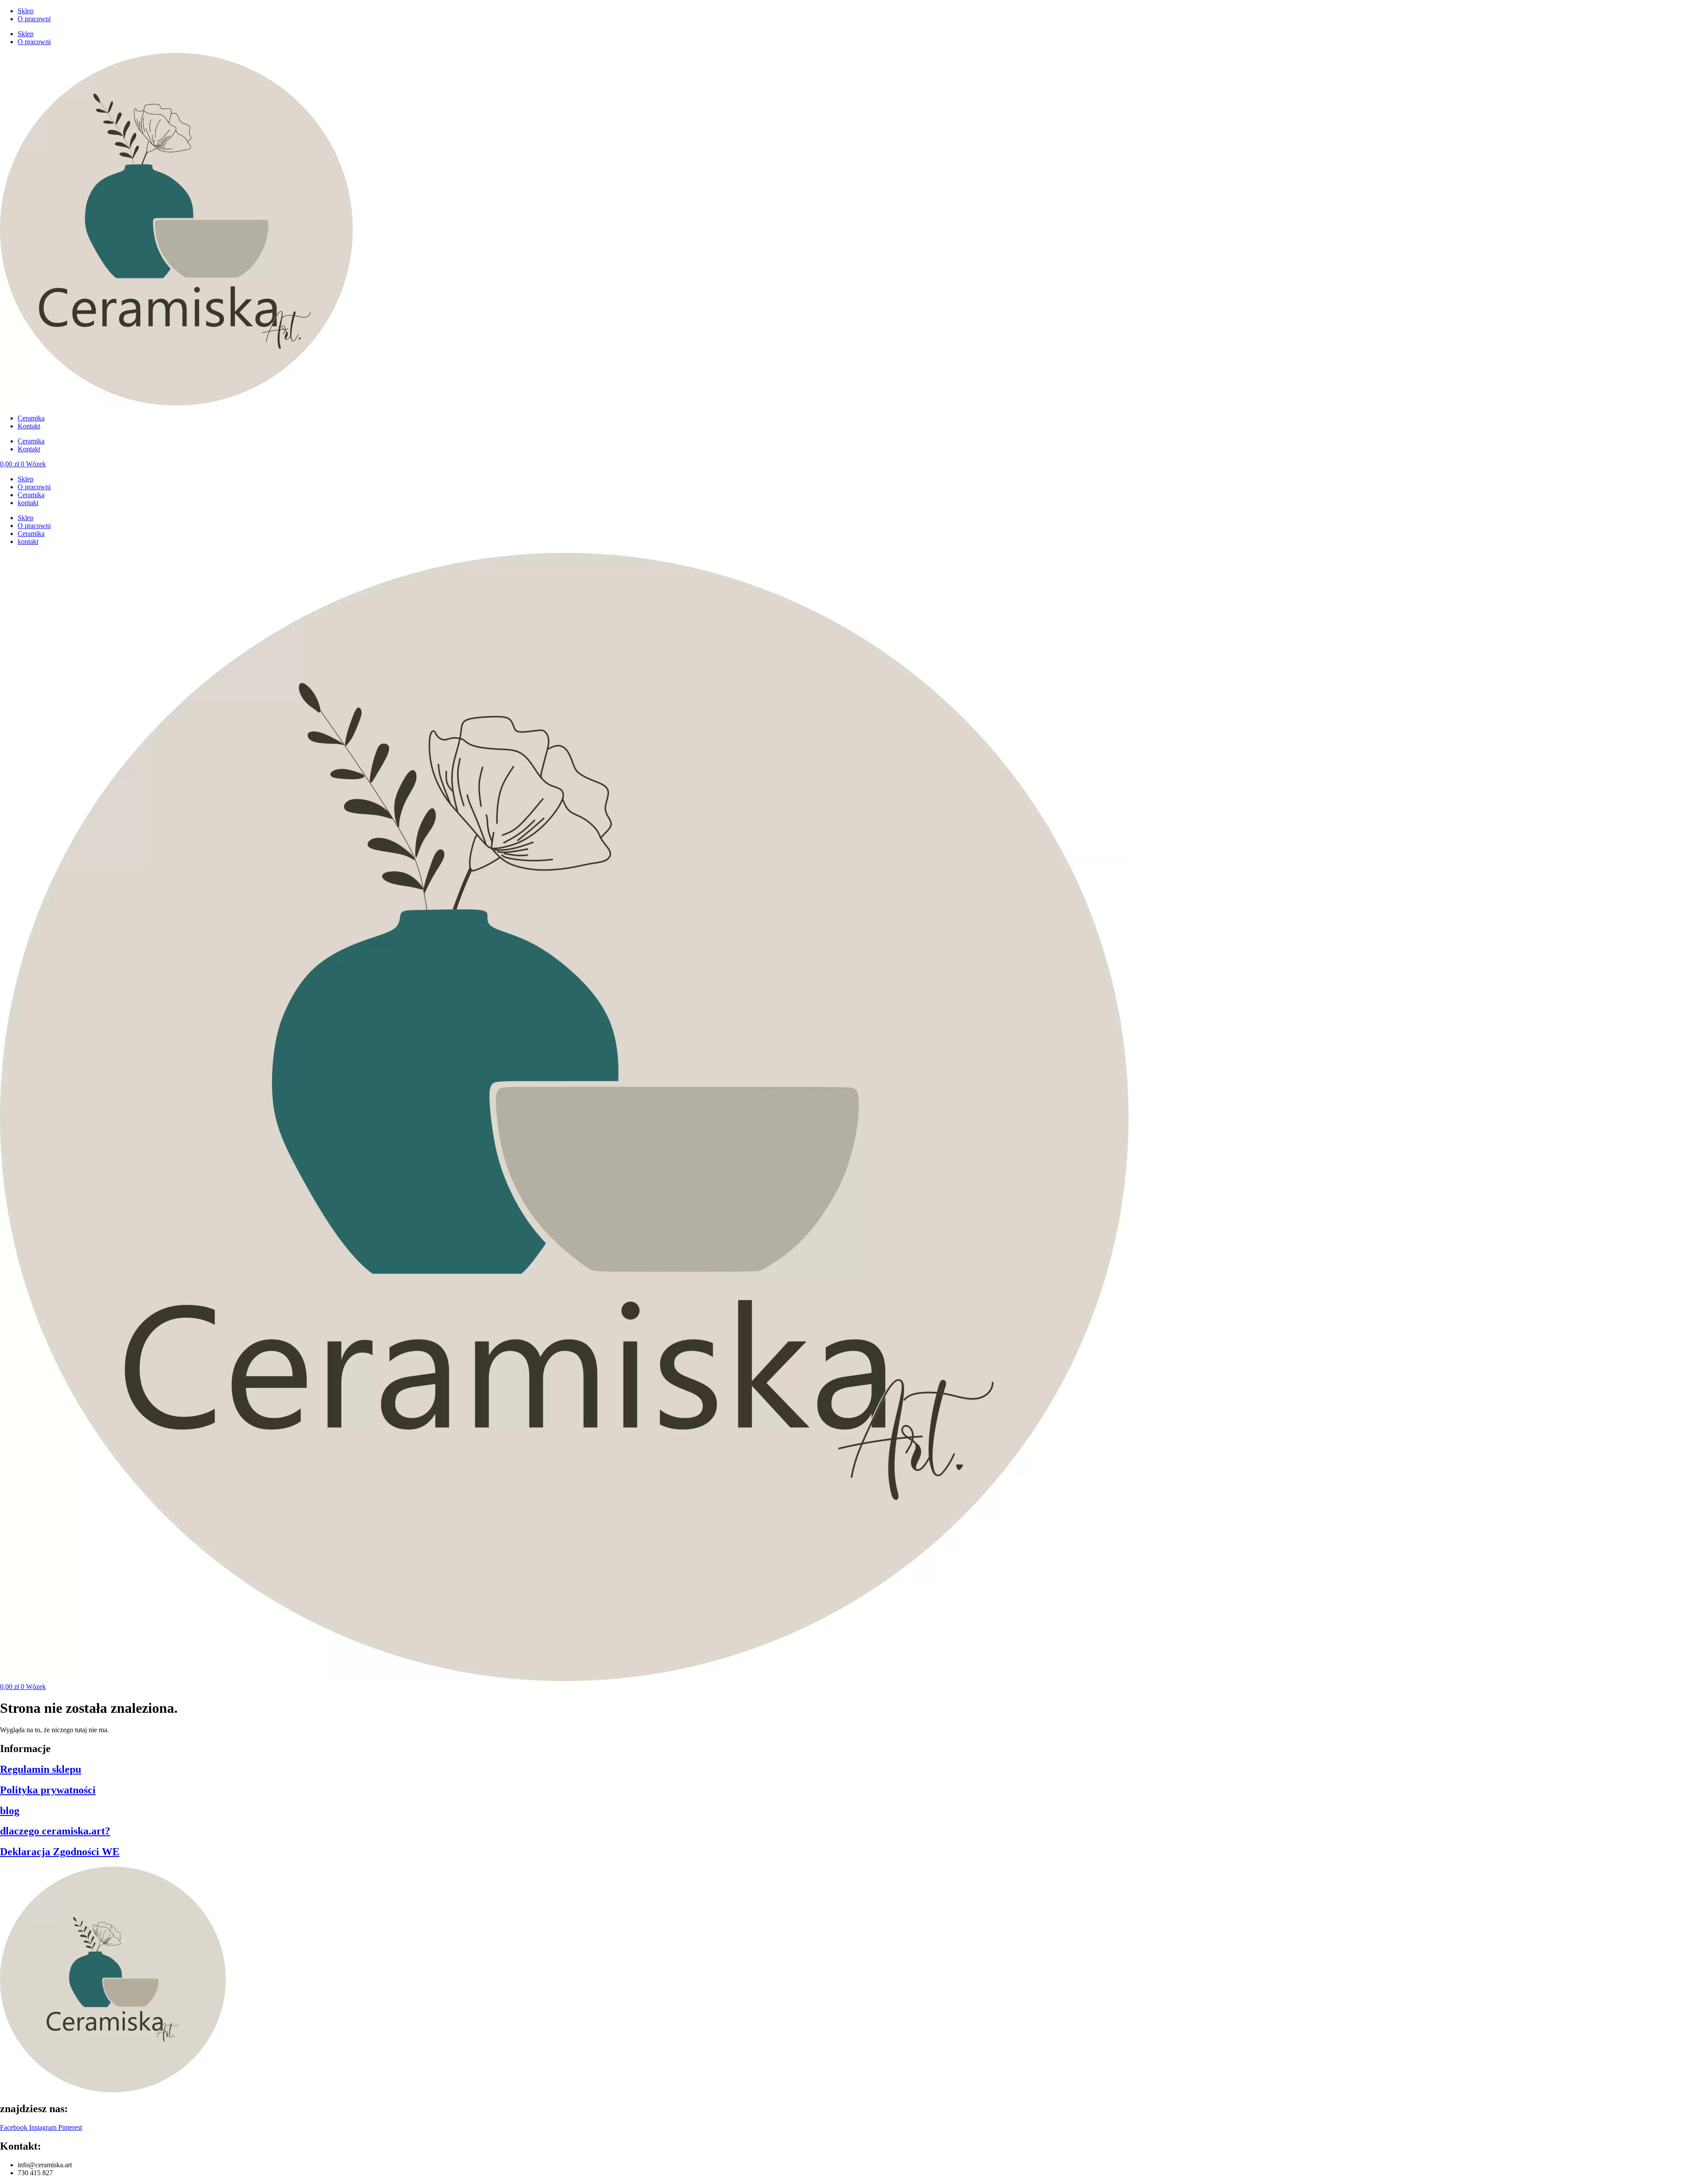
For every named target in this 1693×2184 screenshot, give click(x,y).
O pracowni (34, 19)
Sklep (26, 11)
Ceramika (31, 418)
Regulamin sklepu (41, 1769)
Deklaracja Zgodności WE (60, 1852)
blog (10, 1811)
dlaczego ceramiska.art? (55, 1831)
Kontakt (29, 426)
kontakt (28, 503)
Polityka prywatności (48, 1790)
